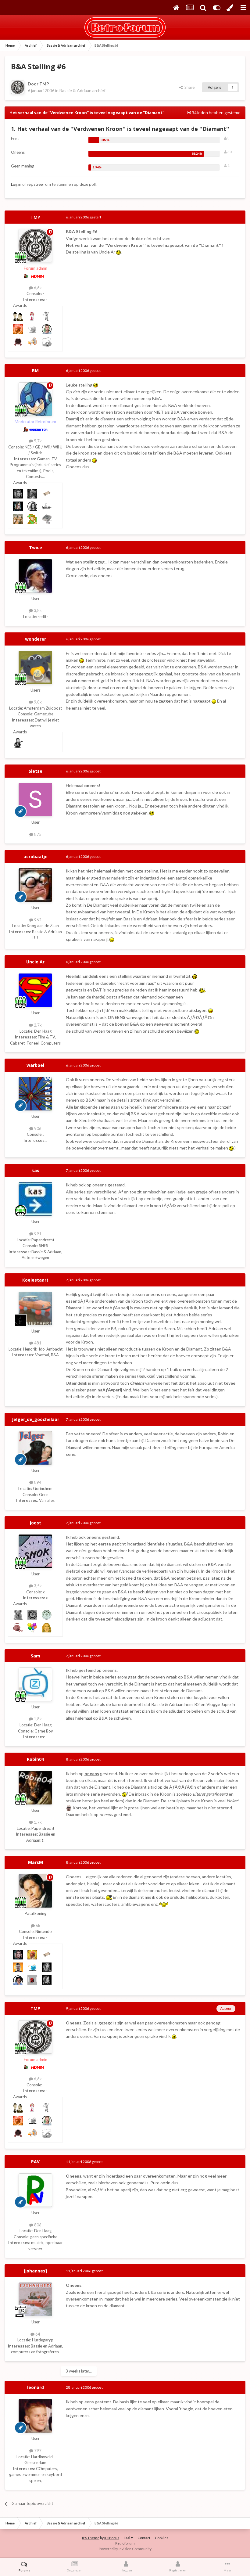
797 (37, 2451)
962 (37, 920)
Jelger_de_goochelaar (36, 1419)
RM (35, 371)
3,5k (37, 1586)
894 (37, 1482)
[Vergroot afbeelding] (118, 252)
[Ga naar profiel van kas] (35, 1199)
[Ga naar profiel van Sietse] (35, 800)
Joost (35, 1523)
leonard (36, 2387)
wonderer (36, 639)
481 (37, 1343)
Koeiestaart (35, 1280)
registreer (36, 184)
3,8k (37, 610)
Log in (16, 184)
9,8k (37, 702)
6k (37, 1926)
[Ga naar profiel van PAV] (35, 2190)
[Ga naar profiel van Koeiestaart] (35, 1308)
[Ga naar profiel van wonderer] (35, 667)
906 (37, 1128)
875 (37, 834)
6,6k (37, 288)
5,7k (37, 441)
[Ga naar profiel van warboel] (35, 1094)
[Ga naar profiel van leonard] (35, 2416)
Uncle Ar (35, 962)
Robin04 (35, 1759)
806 (37, 2225)
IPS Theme (91, 2538)
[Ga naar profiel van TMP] (18, 87)
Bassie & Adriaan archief (82, 90)
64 (37, 2334)
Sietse (36, 771)
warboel (35, 1065)
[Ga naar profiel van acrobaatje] (35, 885)
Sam (36, 1656)
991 (37, 1234)
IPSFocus (112, 2538)
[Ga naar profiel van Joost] (35, 1551)
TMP (44, 84)
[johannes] (35, 2271)
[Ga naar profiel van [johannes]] (35, 2299)
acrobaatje (36, 856)
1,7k (37, 1822)
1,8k (37, 1719)
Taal (127, 2538)
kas (35, 1170)
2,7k (37, 1025)
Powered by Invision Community (125, 2549)
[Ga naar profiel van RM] (35, 399)
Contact (144, 2538)
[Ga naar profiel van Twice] (35, 576)
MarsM (36, 1862)
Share (189, 87)
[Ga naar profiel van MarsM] (35, 1891)
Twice (36, 547)
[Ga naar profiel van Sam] (35, 1684)
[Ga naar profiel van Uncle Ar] (35, 990)
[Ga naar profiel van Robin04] (35, 1788)
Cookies (162, 2538)
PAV (35, 2162)
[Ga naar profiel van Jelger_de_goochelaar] (35, 1448)
